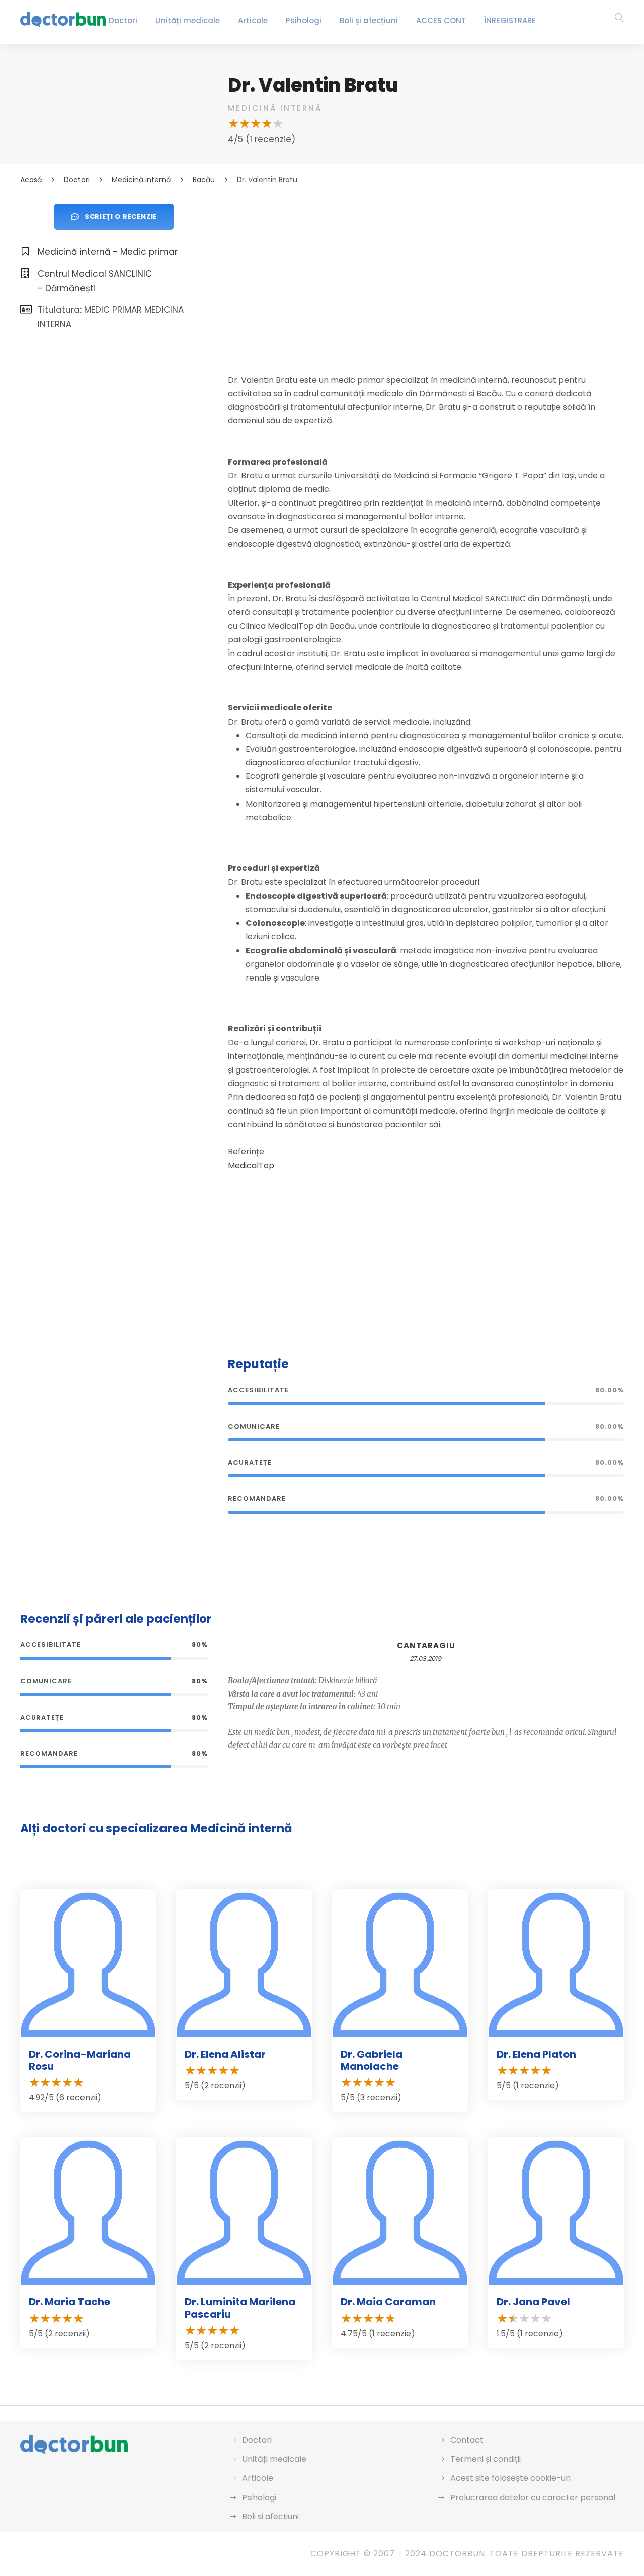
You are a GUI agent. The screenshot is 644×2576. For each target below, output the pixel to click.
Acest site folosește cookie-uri (510, 2478)
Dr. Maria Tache (69, 2302)
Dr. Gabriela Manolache (372, 2060)
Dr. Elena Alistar (225, 2054)
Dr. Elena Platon (536, 2054)
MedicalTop (251, 1165)
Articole (253, 20)
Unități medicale (188, 20)
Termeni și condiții (486, 2459)
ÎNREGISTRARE (510, 20)
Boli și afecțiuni (369, 20)
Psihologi (304, 20)
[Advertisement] (426, 274)
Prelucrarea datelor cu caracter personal (533, 2497)
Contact (467, 2440)
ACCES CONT (441, 20)
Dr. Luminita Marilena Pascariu (240, 2308)
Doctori (123, 20)
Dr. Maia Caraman (388, 2302)
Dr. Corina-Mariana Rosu (80, 2060)
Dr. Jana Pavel (533, 2302)
